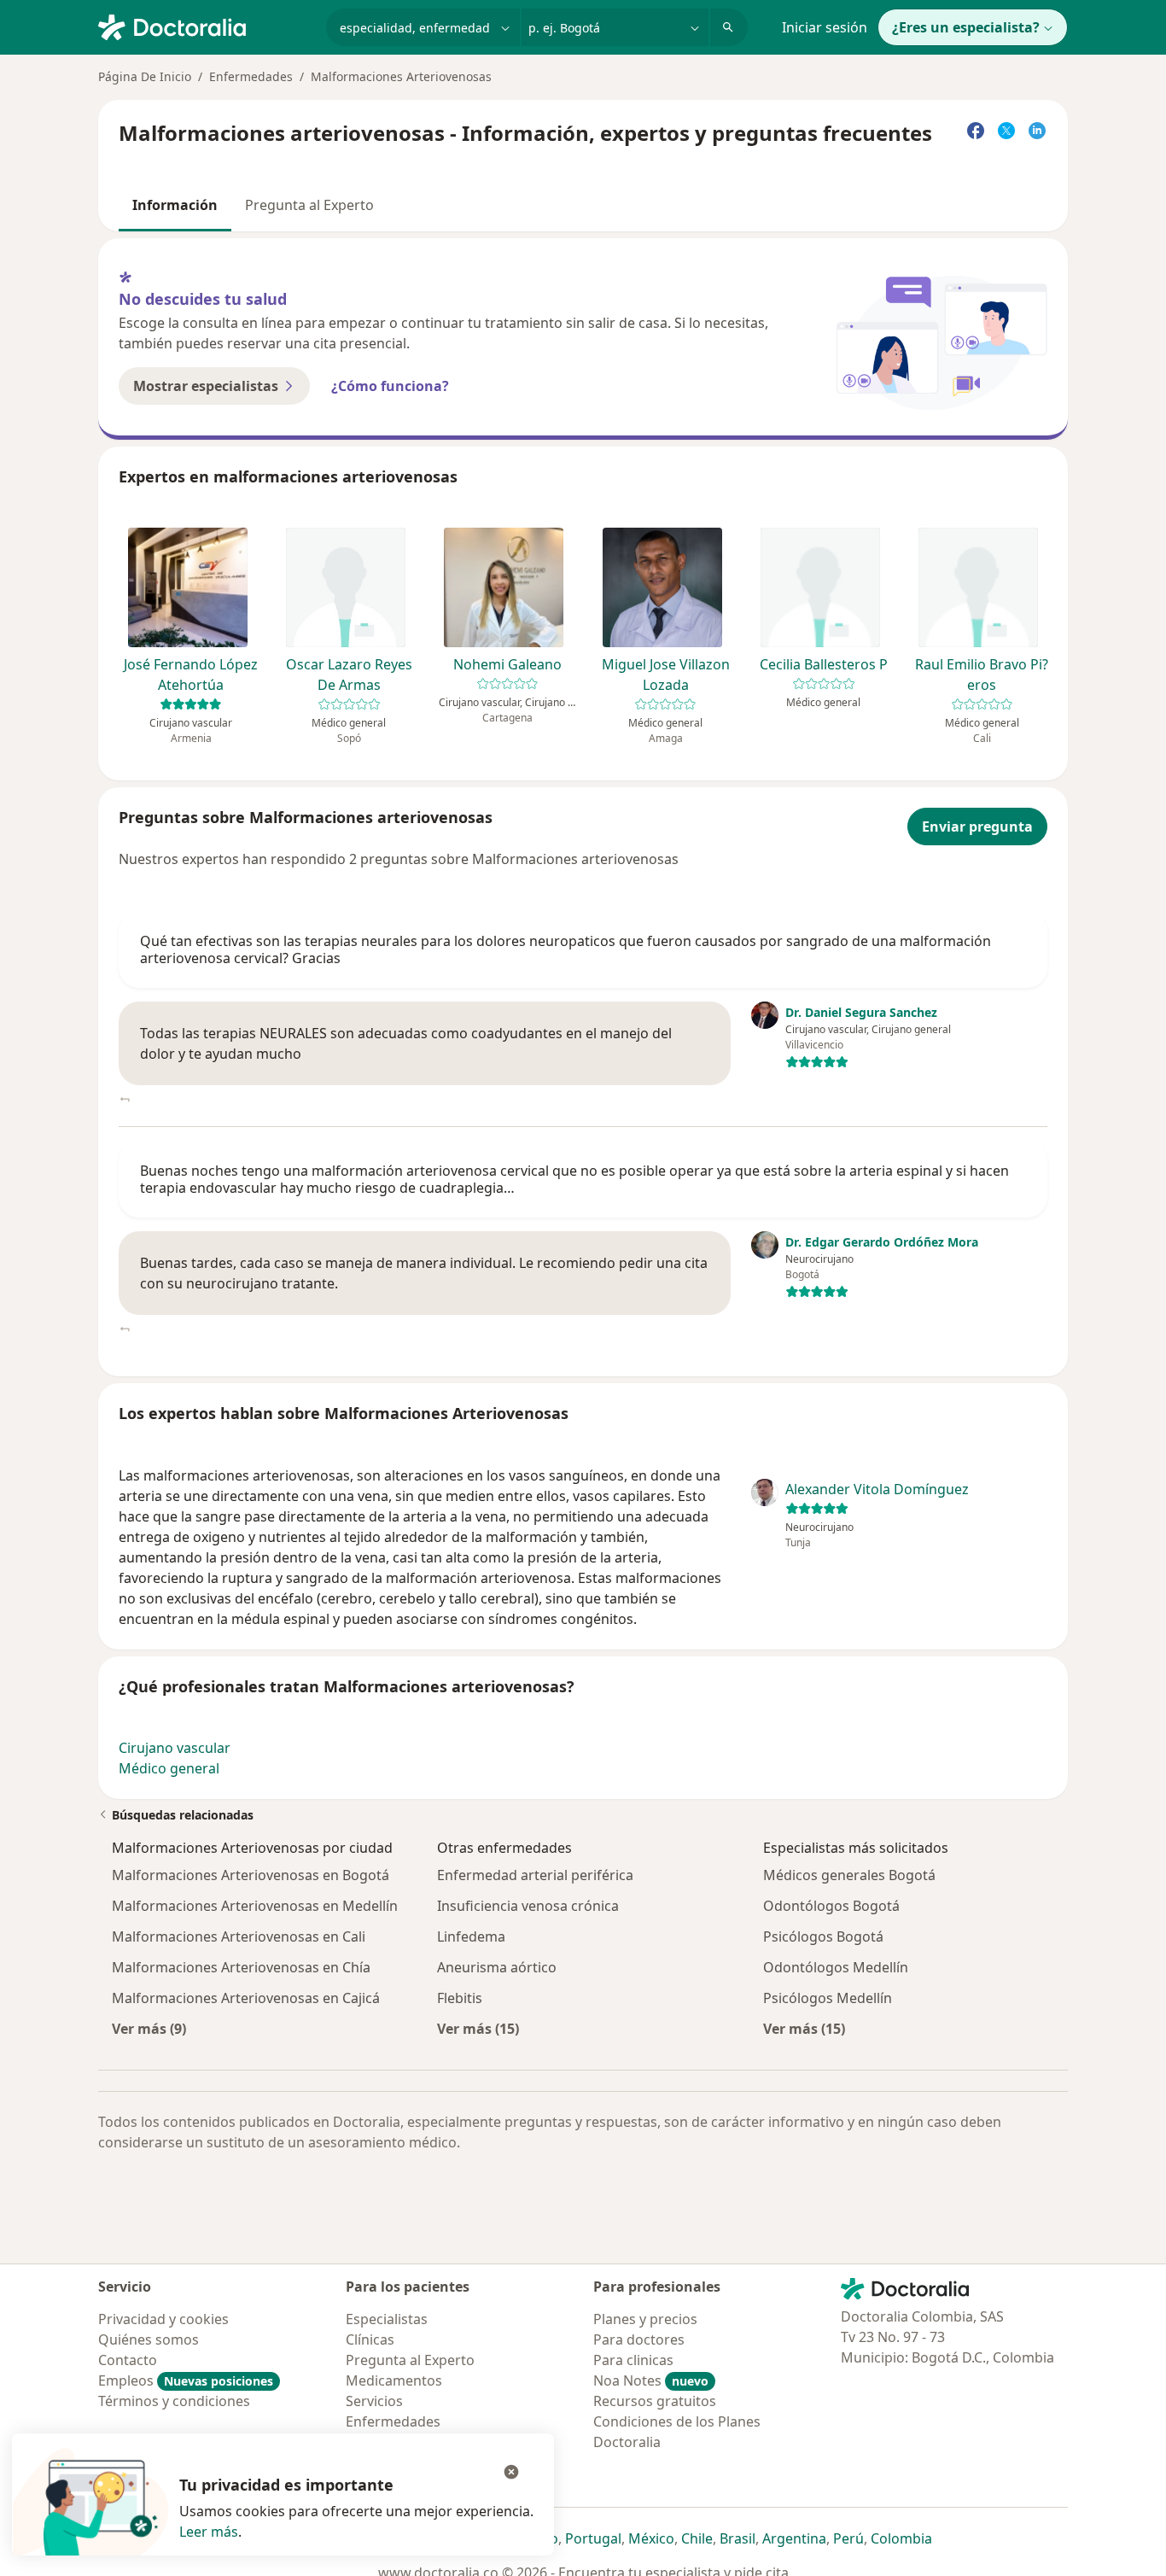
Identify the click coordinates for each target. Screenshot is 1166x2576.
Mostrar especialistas (206, 386)
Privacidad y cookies (163, 2319)
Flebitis (460, 1998)
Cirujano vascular (175, 1748)
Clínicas (370, 2339)
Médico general (169, 1768)
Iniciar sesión (825, 27)
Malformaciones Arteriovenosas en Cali (239, 1936)
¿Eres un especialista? (966, 27)
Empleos (186, 2380)
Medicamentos (394, 2380)
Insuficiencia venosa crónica (528, 1906)
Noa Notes (651, 2380)
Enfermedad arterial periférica (535, 1875)
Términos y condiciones (174, 2401)
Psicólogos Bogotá (823, 1936)
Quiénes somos (149, 2339)
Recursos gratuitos (655, 2401)
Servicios (374, 2401)
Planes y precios (645, 2319)
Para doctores (639, 2339)
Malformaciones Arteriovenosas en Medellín (255, 1906)
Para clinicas (633, 2360)
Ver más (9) (149, 2028)
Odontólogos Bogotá (831, 1906)
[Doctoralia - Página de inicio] (205, 26)
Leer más (209, 2532)
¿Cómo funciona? (390, 386)
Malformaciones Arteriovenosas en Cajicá (246, 1998)
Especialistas (387, 2319)
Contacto (128, 2360)
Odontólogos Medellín (836, 1967)
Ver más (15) (478, 2028)
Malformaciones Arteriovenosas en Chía (241, 1967)
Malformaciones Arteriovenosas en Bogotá (251, 1875)
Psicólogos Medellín (828, 1998)
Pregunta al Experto (309, 205)
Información (175, 205)
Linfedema (471, 1936)
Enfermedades (251, 76)
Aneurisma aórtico (497, 1967)
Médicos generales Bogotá (849, 1875)
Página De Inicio (145, 76)
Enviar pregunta (977, 827)
